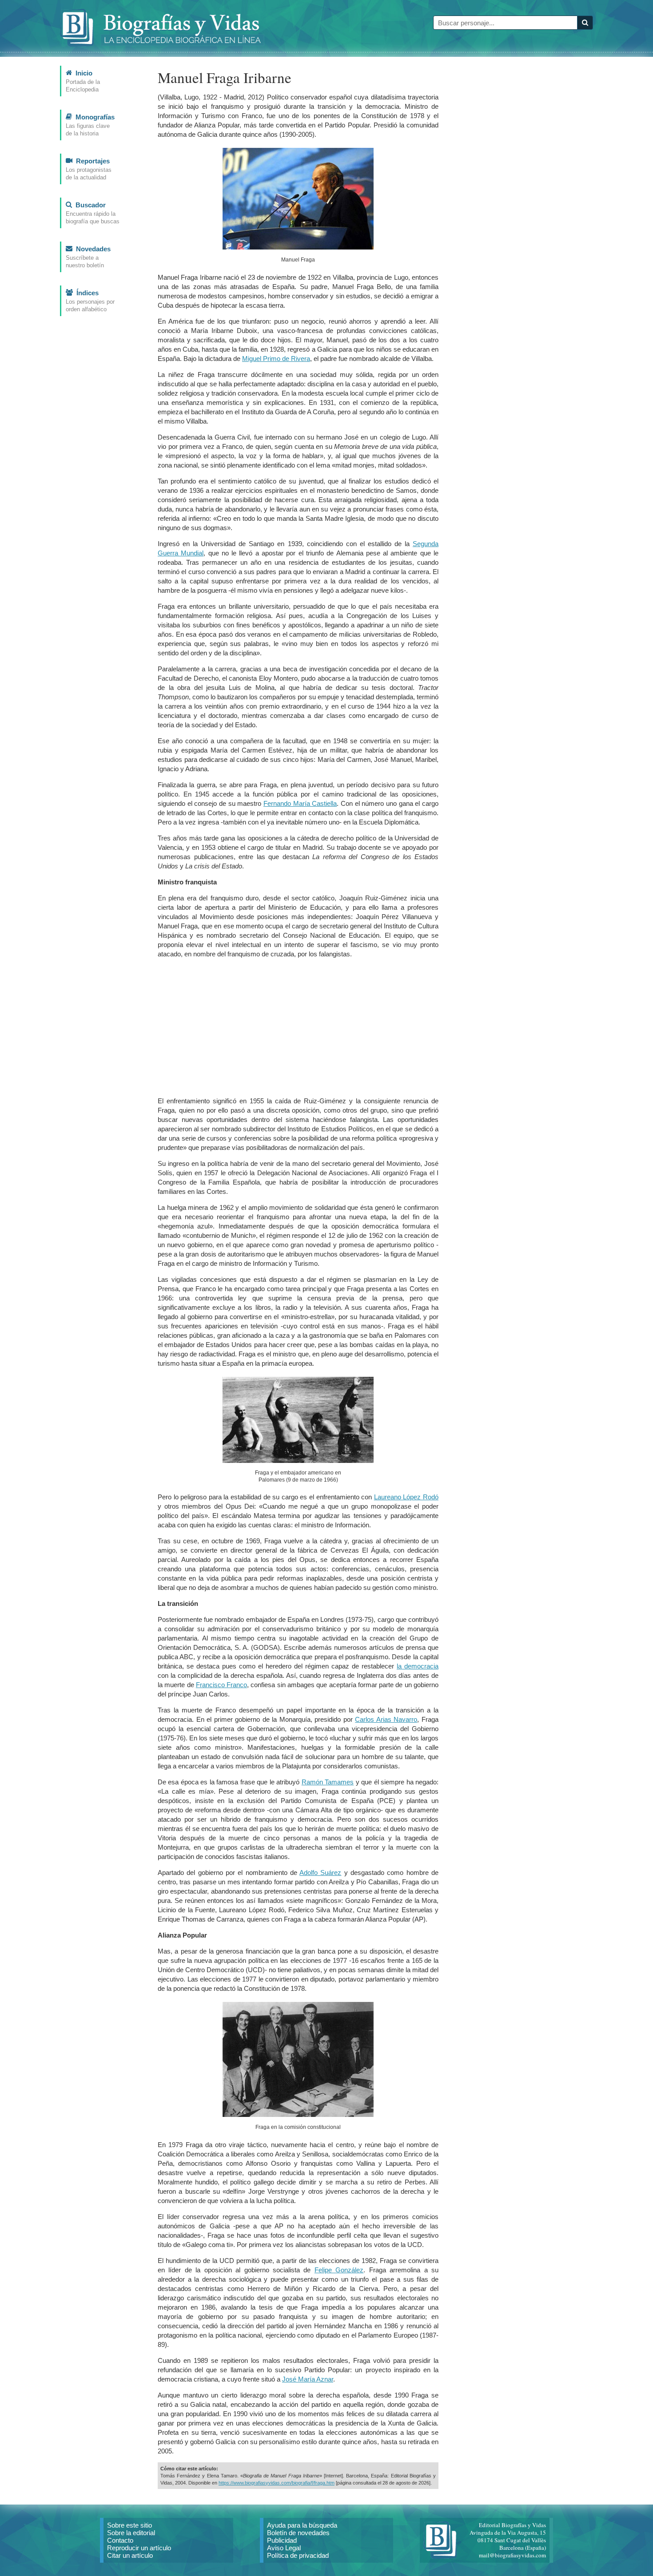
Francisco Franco (221, 1685)
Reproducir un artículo (139, 2548)
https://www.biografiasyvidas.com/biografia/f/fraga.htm (277, 2483)
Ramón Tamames (328, 1782)
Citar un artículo (130, 2555)
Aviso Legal (284, 2548)
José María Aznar (308, 2379)
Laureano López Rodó (406, 1497)
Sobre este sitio (129, 2525)
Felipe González (339, 2270)
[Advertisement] (298, 1027)
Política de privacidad (298, 2555)
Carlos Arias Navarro (386, 1719)
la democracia (418, 1666)
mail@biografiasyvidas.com (512, 2555)
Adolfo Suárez (320, 1873)
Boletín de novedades (298, 2533)
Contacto (120, 2540)
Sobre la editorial (131, 2533)
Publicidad (282, 2540)
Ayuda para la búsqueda (302, 2525)
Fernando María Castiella (300, 803)
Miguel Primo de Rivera (276, 359)
